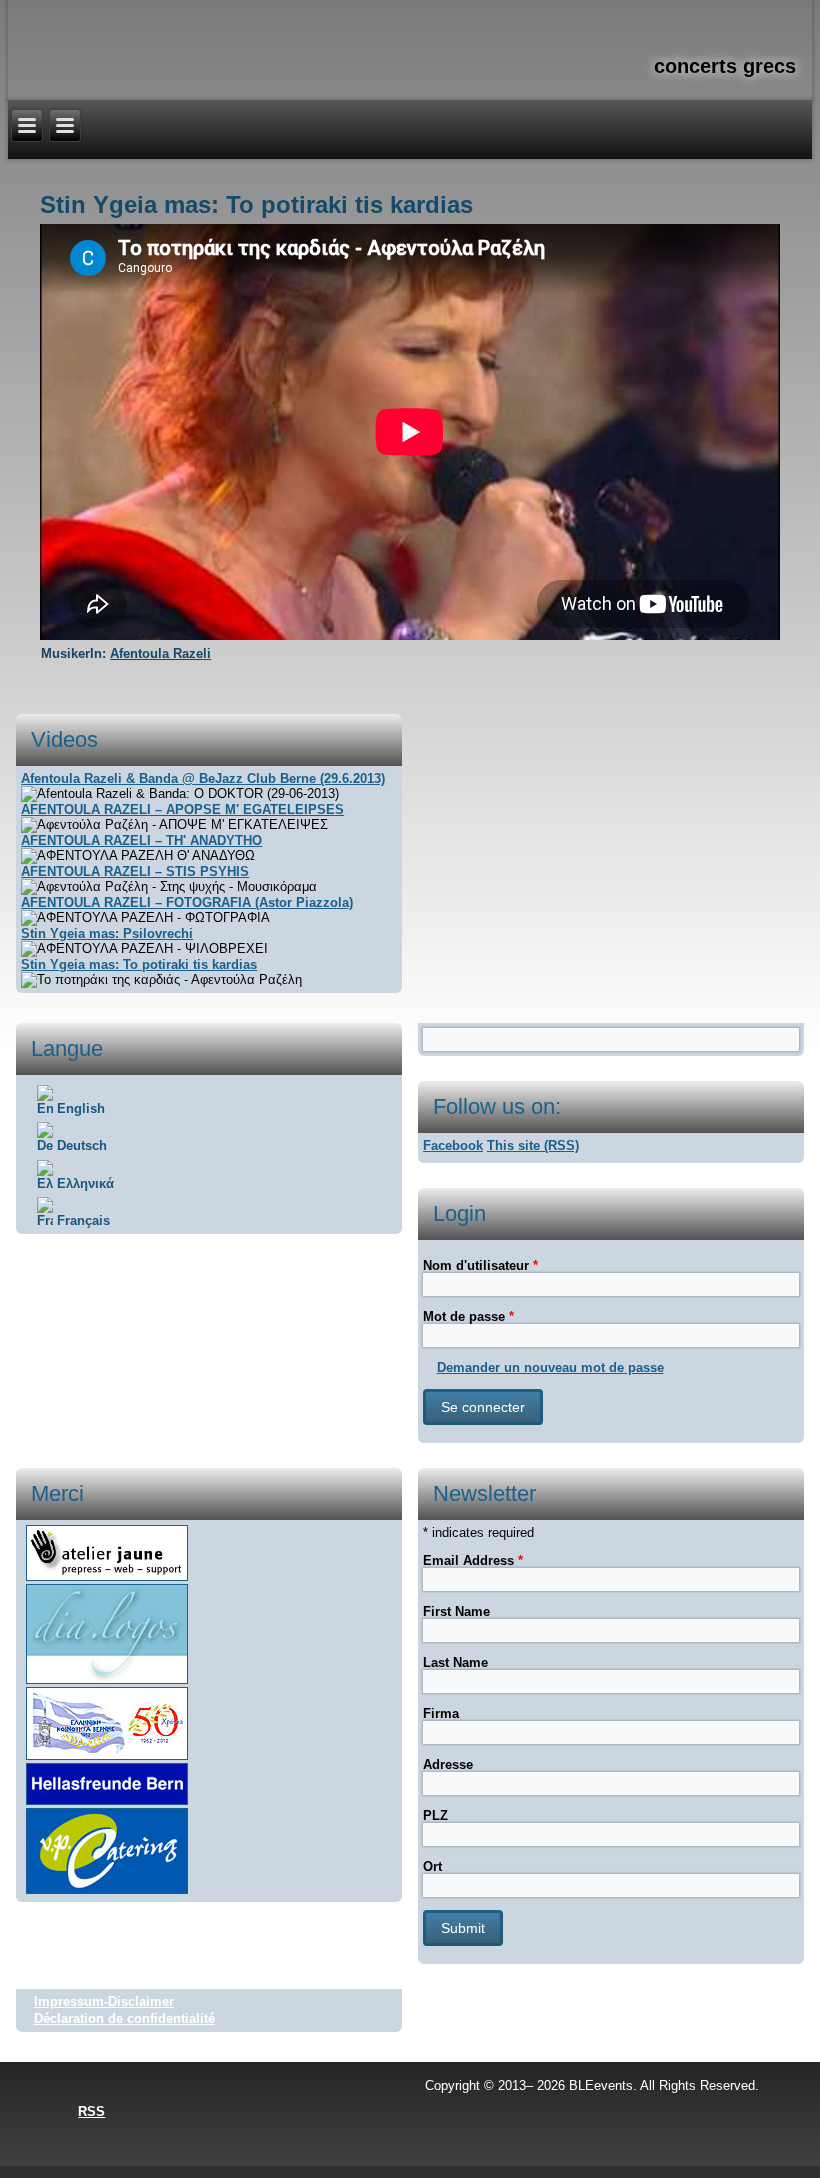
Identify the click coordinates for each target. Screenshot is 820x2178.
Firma (441, 1713)
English (79, 1108)
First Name (456, 1611)
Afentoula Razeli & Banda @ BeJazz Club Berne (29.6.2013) (203, 778)
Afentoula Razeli (160, 653)
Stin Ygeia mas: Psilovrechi (107, 933)
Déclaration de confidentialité (124, 2018)
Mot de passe (468, 1316)
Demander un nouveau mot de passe (550, 1367)
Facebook (453, 1145)
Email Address (473, 1560)
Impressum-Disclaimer (104, 2001)
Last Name (455, 1662)
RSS (91, 2111)
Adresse (448, 1764)
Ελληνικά (83, 1183)
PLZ (435, 1815)
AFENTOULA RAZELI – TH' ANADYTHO (141, 840)
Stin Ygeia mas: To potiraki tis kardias (139, 964)
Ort (432, 1866)
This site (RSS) (533, 1145)
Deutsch (80, 1145)
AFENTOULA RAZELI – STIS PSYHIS (135, 871)
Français (81, 1220)
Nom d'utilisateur (480, 1265)
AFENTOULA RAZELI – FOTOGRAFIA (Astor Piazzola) (187, 902)
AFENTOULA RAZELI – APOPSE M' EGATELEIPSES (182, 809)
